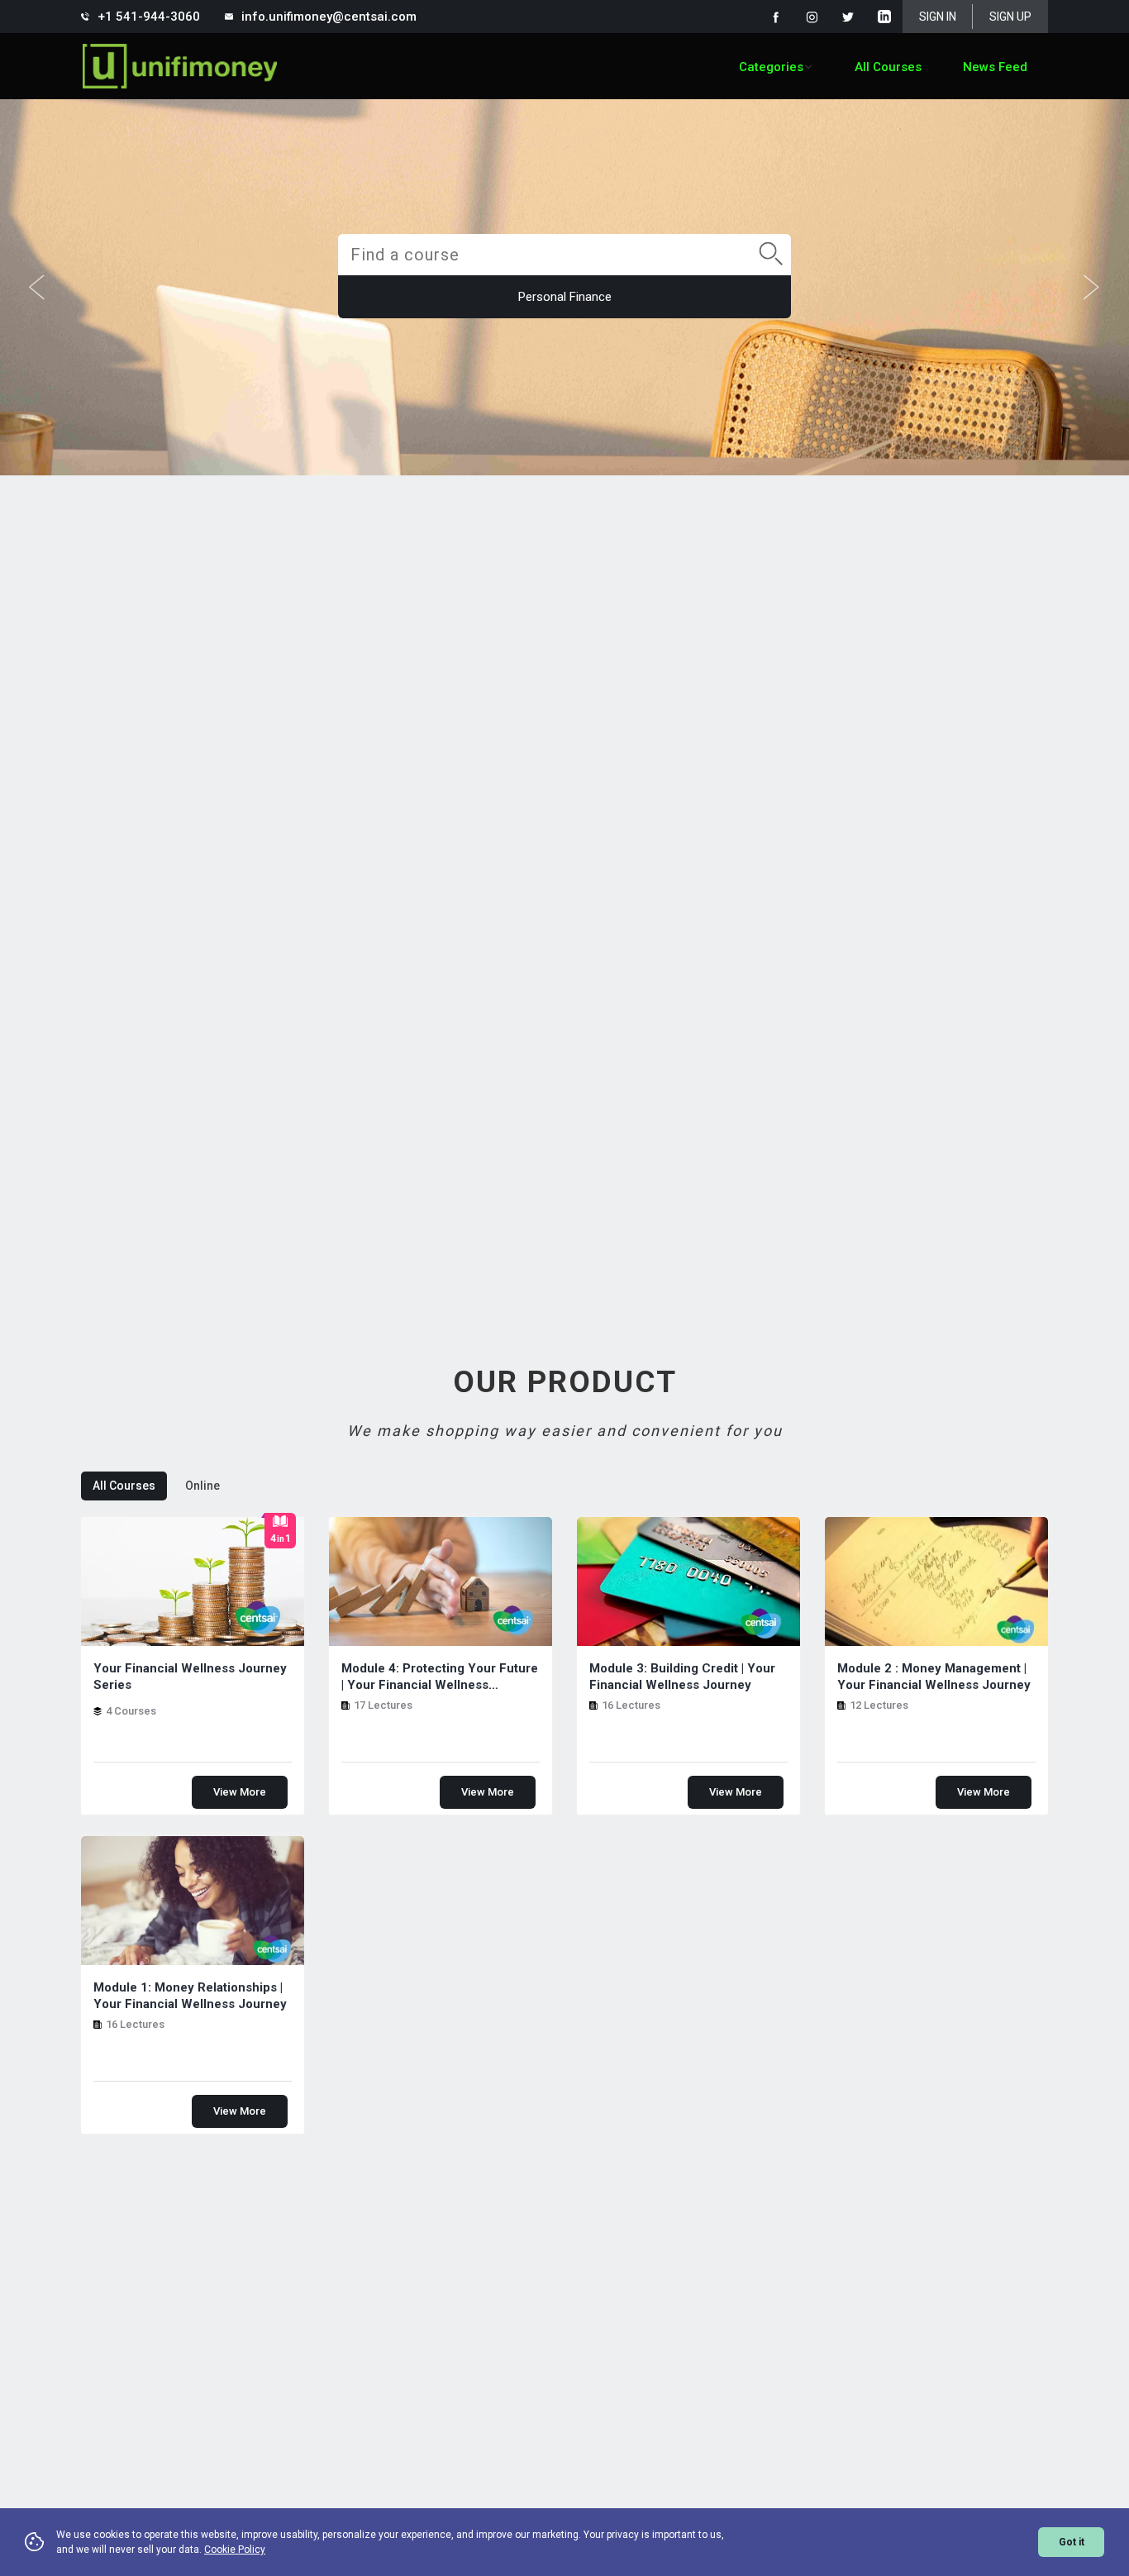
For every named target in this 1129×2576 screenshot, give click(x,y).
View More (240, 1792)
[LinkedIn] (884, 17)
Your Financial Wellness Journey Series (190, 1677)
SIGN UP (1010, 17)
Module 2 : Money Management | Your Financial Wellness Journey (934, 1677)
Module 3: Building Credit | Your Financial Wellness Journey (682, 1677)
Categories (771, 67)
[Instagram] (812, 17)
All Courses (888, 67)
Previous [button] (37, 288)
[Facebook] (775, 17)
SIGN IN (938, 17)
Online (202, 1486)
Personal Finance (565, 297)
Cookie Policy (235, 2550)
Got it (1072, 2542)
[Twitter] (848, 17)
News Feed (995, 67)
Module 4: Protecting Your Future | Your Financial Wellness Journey (440, 1677)
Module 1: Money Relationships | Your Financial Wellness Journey (190, 1996)
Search (765, 236)
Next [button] (1092, 288)
